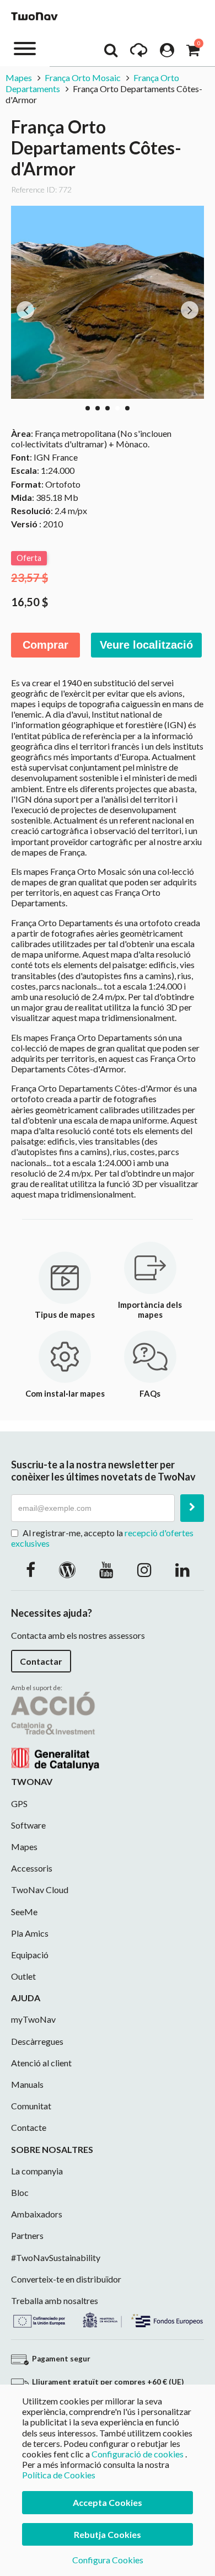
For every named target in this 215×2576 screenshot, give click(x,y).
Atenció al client (41, 2063)
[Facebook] (31, 1569)
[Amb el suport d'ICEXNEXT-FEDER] (108, 2318)
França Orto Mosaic (83, 78)
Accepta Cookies (108, 2502)
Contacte (29, 2127)
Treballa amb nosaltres (55, 2300)
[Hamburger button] (25, 48)
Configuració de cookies (138, 2454)
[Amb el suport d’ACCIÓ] (55, 1730)
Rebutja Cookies (108, 2534)
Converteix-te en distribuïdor (66, 2279)
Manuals (27, 2084)
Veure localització (146, 645)
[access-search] (111, 53)
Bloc (20, 2192)
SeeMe (24, 1912)
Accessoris (32, 1868)
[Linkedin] (182, 1569)
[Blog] (67, 1569)
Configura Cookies (108, 2560)
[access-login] (167, 53)
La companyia (37, 2171)
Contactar (41, 1661)
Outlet (23, 1976)
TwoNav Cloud (40, 1890)
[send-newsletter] (192, 1508)
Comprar (45, 645)
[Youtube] (106, 1569)
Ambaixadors (37, 2214)
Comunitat (31, 2106)
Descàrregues (37, 2041)
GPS (19, 1803)
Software (28, 1825)
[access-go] (139, 53)
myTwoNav (33, 2019)
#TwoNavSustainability (56, 2257)
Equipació (30, 1955)
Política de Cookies (59, 2475)
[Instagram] (144, 1569)
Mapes (19, 78)
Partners (27, 2235)
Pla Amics (30, 1933)
